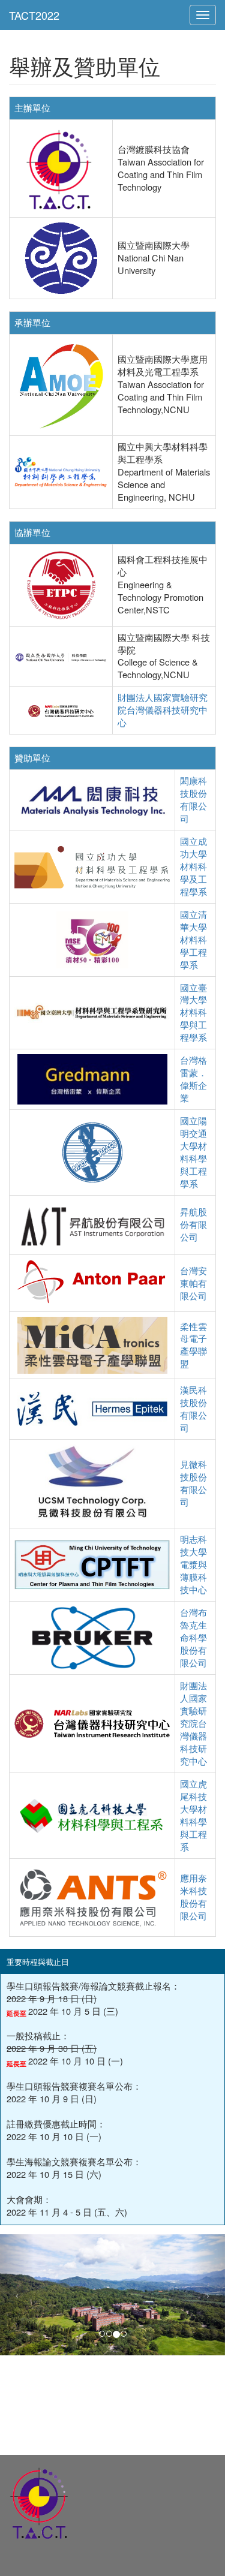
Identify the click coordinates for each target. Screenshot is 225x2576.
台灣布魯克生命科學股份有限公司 (193, 1637)
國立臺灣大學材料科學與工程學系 (193, 1012)
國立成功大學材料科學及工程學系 (193, 866)
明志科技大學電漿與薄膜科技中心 (193, 1564)
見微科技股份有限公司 (193, 1483)
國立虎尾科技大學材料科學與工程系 (193, 1815)
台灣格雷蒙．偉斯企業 (193, 1079)
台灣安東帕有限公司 (193, 1283)
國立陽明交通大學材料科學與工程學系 (193, 1152)
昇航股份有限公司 (193, 1224)
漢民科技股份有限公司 (193, 1409)
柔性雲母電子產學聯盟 (193, 1345)
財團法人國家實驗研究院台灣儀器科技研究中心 (163, 710)
